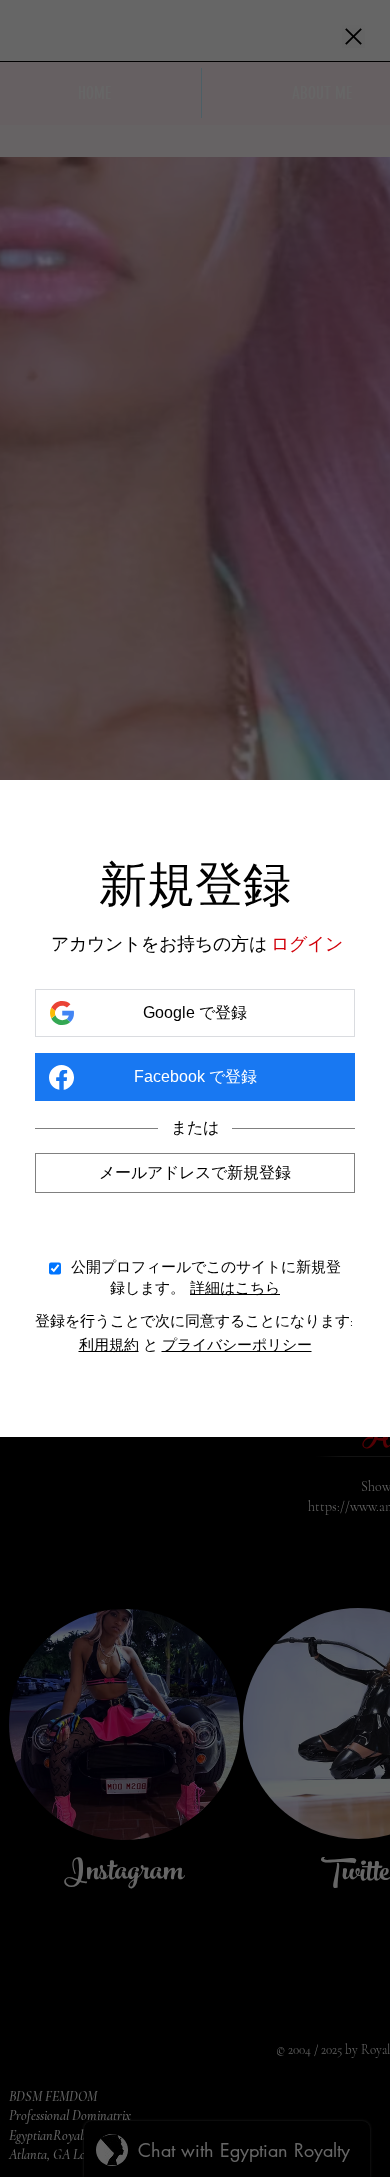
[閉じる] (353, 38)
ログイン (307, 944)
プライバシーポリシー (237, 1345)
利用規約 (109, 1345)
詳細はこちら (235, 1287)
